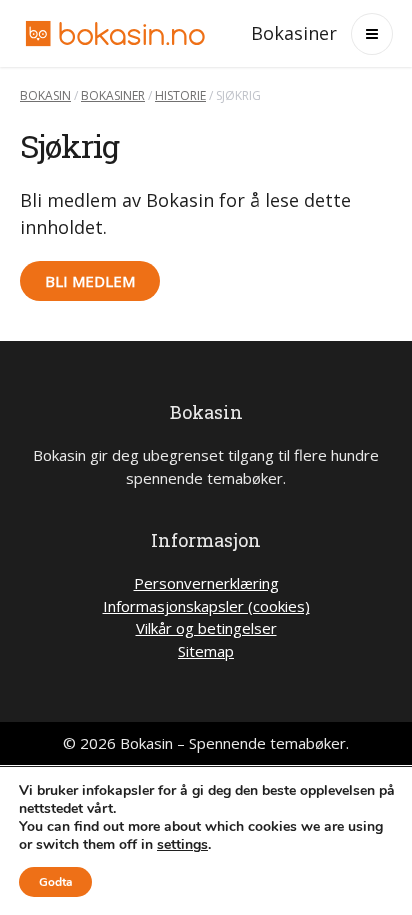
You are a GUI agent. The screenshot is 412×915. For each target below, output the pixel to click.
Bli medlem (90, 281)
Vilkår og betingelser (206, 628)
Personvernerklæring (206, 583)
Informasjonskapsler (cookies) (206, 606)
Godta (55, 882)
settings (182, 845)
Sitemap (206, 651)
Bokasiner (294, 33)
